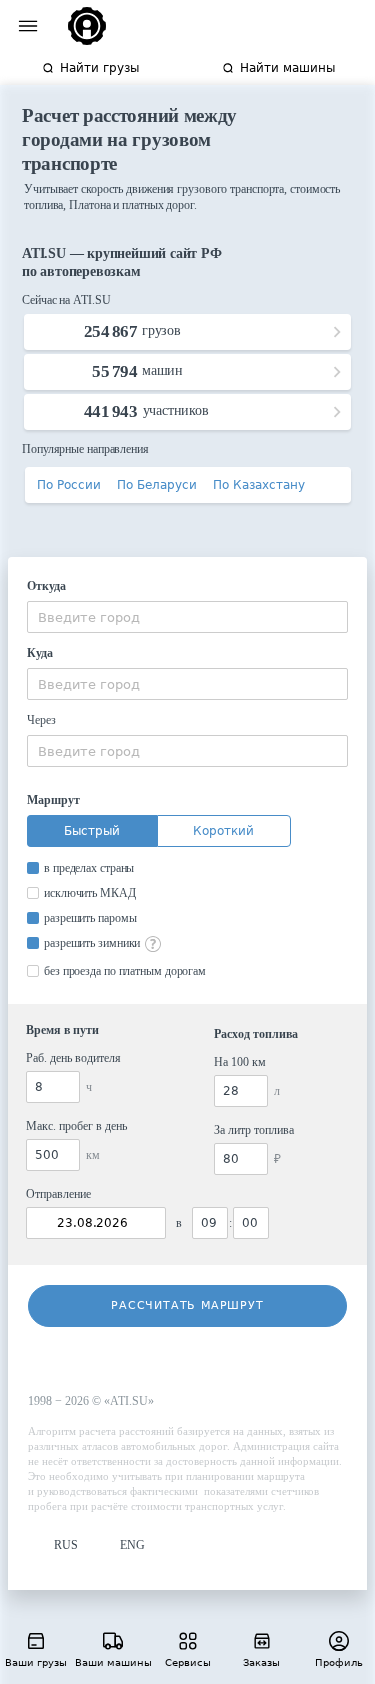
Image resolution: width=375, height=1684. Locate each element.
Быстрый (92, 831)
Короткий (223, 831)
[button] (53, 1545)
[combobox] (187, 617)
